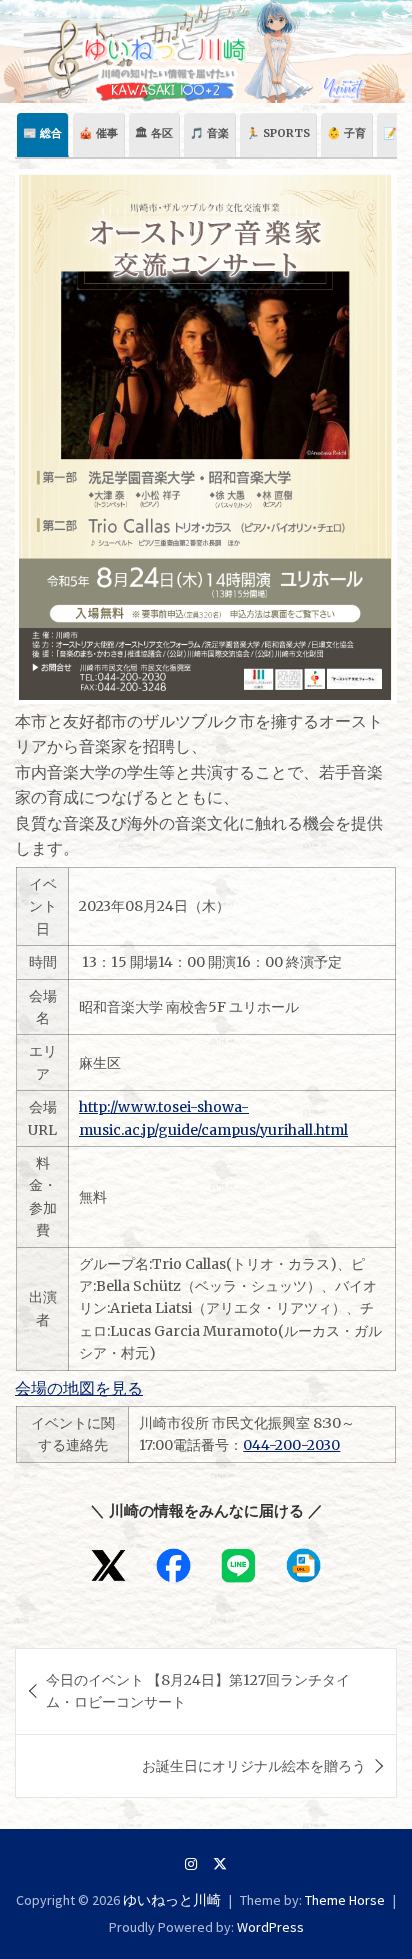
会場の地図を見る (79, 1388)
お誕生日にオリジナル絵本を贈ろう (254, 1766)
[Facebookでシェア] (173, 1565)
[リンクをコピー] (303, 1565)
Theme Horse (345, 1900)
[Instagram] (191, 1864)
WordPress (270, 1927)
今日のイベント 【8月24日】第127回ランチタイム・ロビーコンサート (198, 1691)
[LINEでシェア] (238, 1565)
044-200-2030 (291, 1445)
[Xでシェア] (108, 1565)
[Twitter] (220, 1864)
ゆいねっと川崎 (172, 1900)
